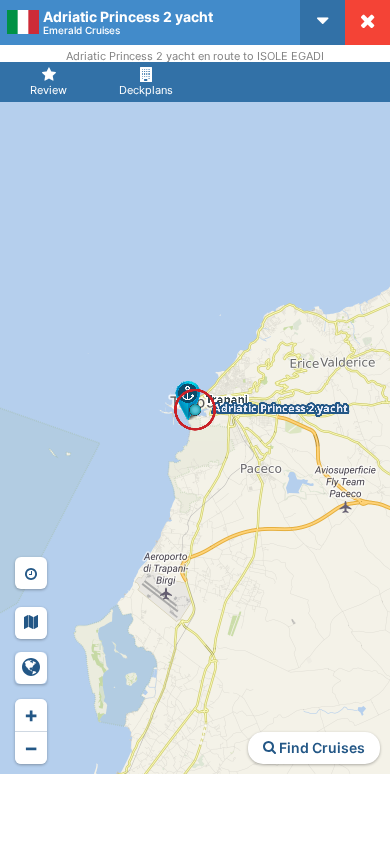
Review (48, 90)
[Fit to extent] (31, 668)
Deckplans (146, 90)
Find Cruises (320, 747)
